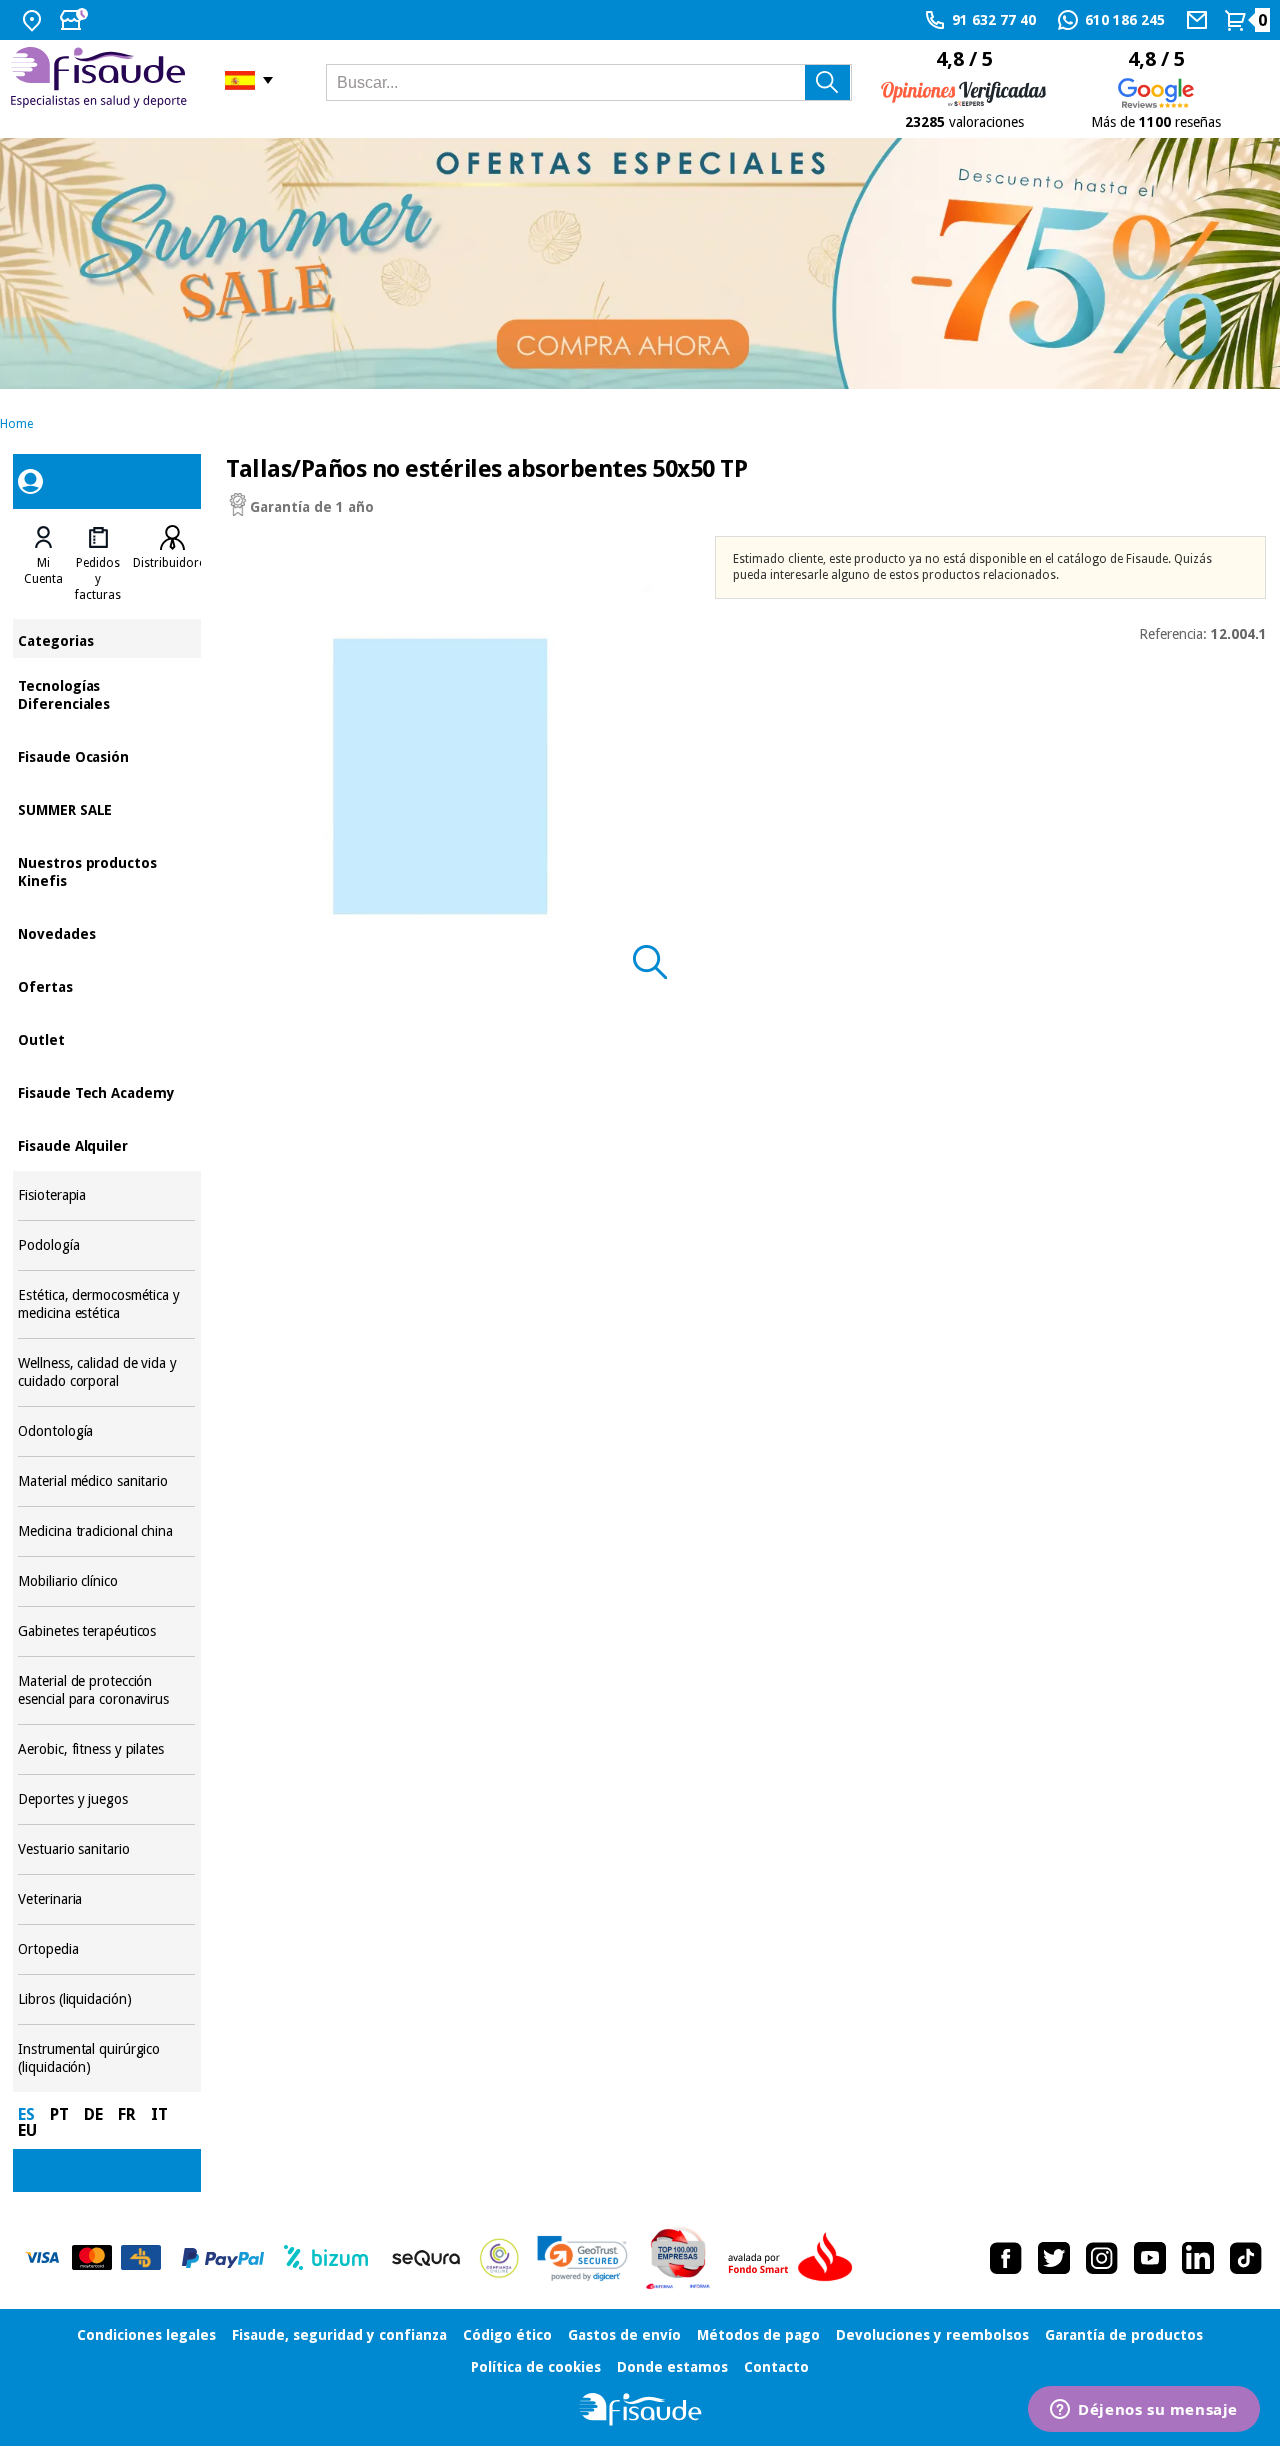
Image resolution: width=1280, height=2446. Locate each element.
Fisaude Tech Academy (106, 1091)
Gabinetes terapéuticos (106, 1631)
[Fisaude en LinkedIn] (1198, 2258)
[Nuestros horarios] (76, 20)
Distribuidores (172, 563)
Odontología (106, 1431)
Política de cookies (536, 2367)
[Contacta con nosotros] (1199, 20)
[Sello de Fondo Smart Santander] (795, 2258)
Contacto (776, 2367)
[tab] (43, 564)
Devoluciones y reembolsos (932, 2335)
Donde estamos (672, 2367)
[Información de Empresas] (678, 2258)
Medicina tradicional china (106, 1531)
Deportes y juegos (106, 1799)
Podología (106, 1245)
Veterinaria (106, 1899)
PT (59, 2114)
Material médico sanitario (106, 1481)
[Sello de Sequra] (426, 2258)
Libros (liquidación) (106, 1999)
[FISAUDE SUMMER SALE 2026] (640, 263)
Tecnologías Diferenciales (106, 693)
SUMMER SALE (106, 808)
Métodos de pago (758, 2335)
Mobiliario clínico (106, 1581)
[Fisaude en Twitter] (1054, 2258)
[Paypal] (223, 2258)
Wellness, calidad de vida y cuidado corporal (106, 1372)
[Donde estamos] (34, 20)
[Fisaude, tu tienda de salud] (102, 80)
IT (159, 2114)
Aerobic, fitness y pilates (106, 1749)
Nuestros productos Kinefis (106, 870)
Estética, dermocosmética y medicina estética (106, 1304)
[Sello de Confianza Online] (499, 2258)
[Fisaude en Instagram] (1102, 2258)
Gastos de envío (624, 2335)
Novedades (106, 932)
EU (27, 2130)
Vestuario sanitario (106, 1849)
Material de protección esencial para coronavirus (106, 1690)
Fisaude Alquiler (106, 1144)
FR (127, 2114)
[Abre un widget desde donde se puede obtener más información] (1144, 2411)
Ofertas (106, 985)
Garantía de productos (1124, 2335)
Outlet (106, 1038)
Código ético (507, 2335)
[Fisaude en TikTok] (1246, 2258)
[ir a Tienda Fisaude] (640, 2409)
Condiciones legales (146, 2335)
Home (16, 424)
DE (93, 2114)
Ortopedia (106, 1949)
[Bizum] (326, 2258)
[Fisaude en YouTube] (1150, 2258)
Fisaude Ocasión (106, 755)
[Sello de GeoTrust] (582, 2258)
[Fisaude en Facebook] (1006, 2258)
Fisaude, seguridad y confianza (339, 2335)
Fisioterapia (106, 1195)
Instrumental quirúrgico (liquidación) (106, 2058)
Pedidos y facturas (98, 579)
